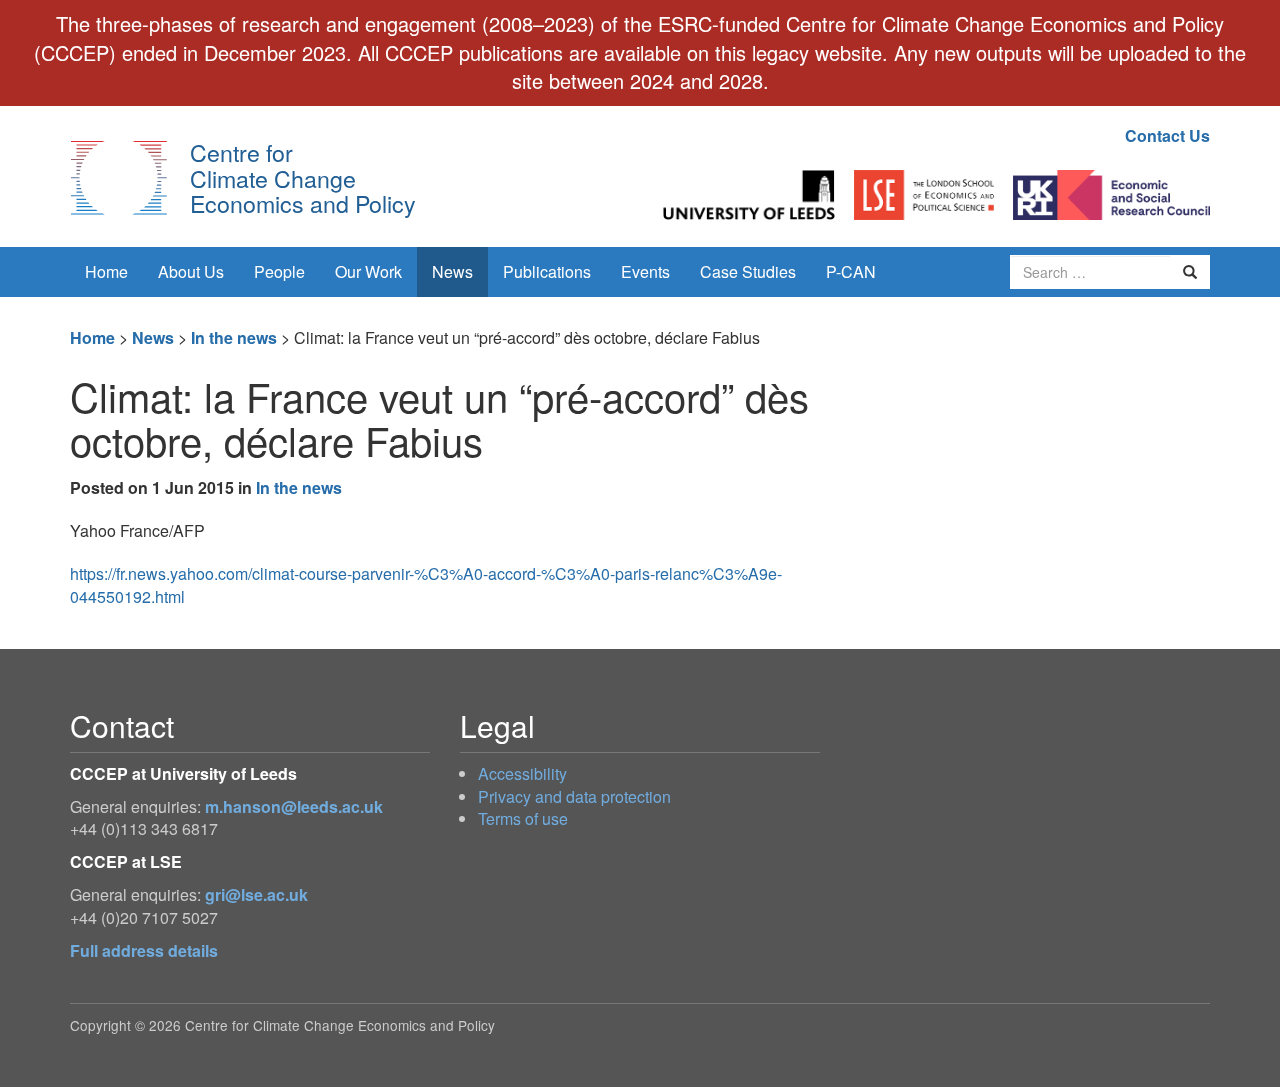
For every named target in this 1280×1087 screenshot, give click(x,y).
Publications (547, 271)
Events (645, 271)
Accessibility (522, 773)
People (279, 271)
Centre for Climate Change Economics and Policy (303, 177)
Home (106, 271)
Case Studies (748, 271)
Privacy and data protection (574, 796)
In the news (234, 337)
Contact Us (1167, 135)
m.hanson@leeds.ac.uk (294, 806)
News (452, 271)
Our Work (368, 271)
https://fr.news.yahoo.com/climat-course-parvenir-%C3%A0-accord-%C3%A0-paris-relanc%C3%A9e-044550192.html (426, 585)
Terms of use (523, 818)
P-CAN (851, 271)
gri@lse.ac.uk (256, 894)
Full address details (144, 950)
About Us (191, 271)
